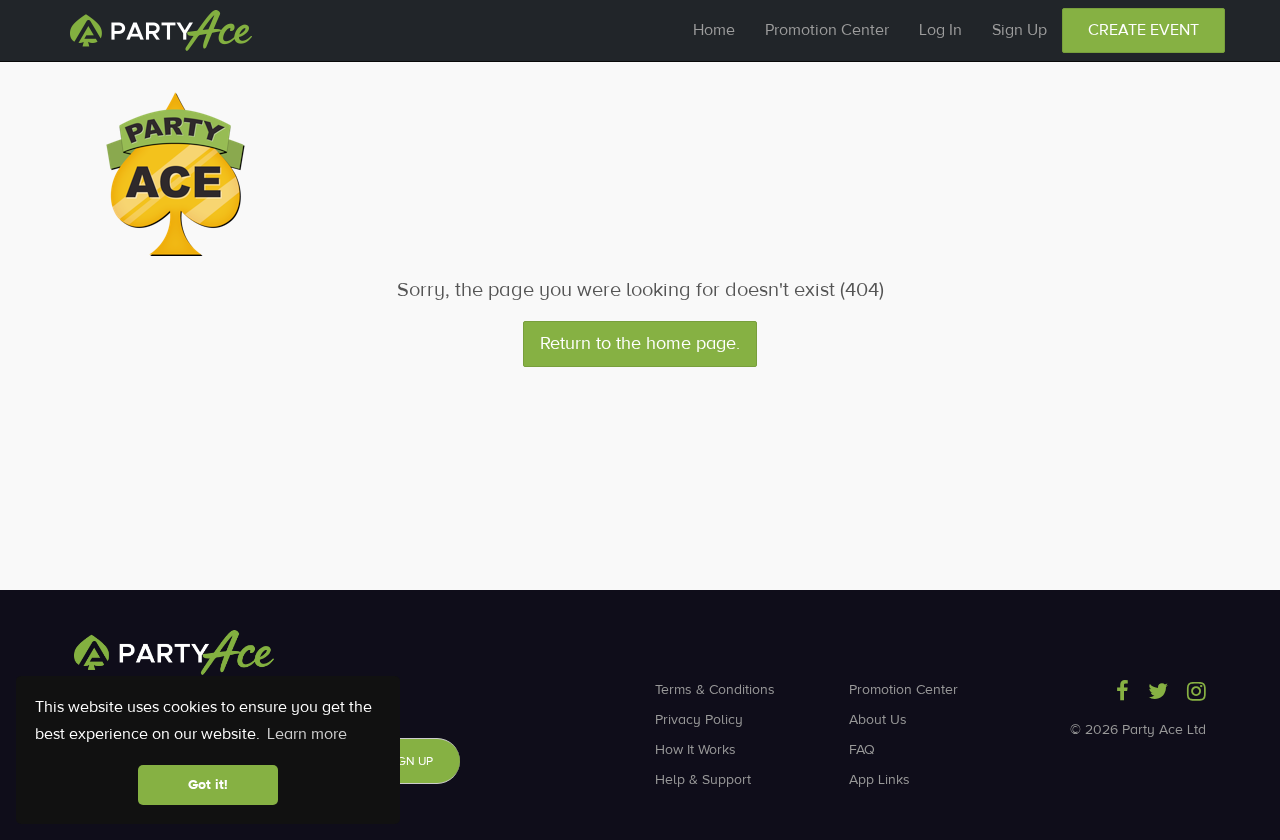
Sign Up (1019, 30)
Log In (940, 30)
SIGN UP (410, 761)
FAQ (862, 750)
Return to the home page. (640, 343)
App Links (879, 780)
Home (714, 30)
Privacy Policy (699, 720)
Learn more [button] (307, 734)
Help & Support (703, 780)
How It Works (695, 750)
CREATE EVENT (1143, 30)
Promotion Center (827, 30)
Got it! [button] (208, 785)
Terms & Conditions (715, 690)
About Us (878, 720)
